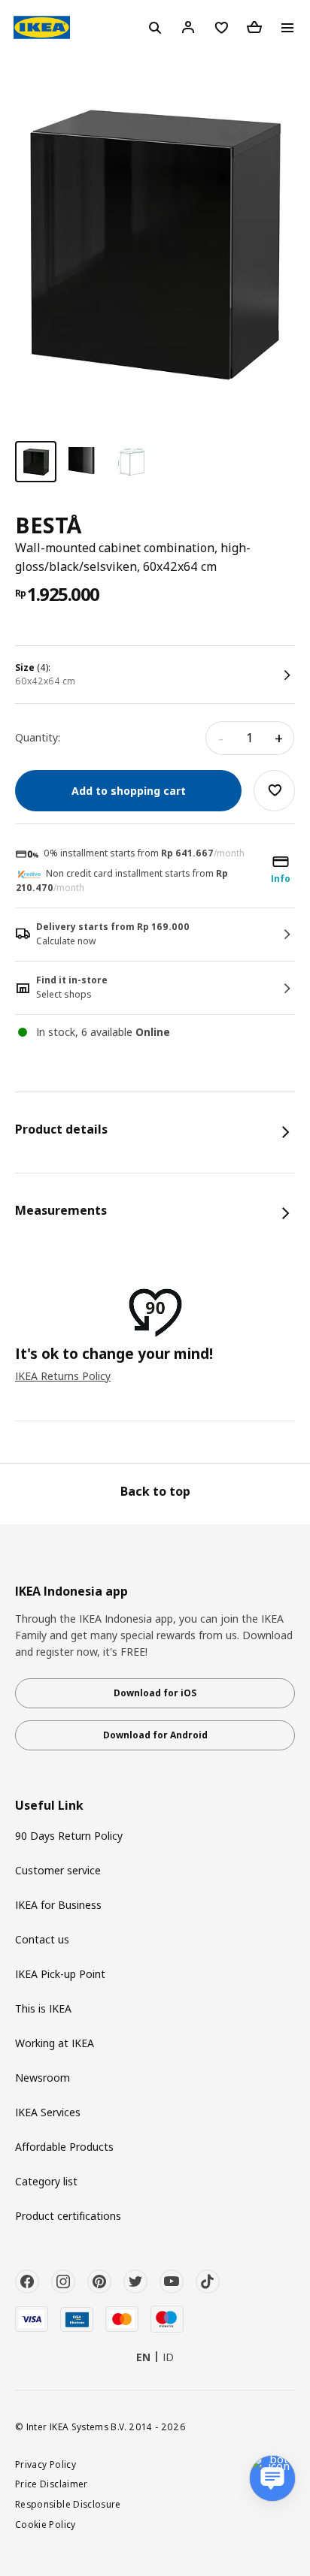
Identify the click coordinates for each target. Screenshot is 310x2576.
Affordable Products (64, 2147)
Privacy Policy (46, 2464)
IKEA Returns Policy (63, 1376)
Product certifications (68, 2216)
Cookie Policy (46, 2524)
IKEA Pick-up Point (60, 1974)
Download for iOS (155, 1693)
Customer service (58, 1870)
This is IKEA (43, 2008)
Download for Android (155, 1735)
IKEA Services (48, 2112)
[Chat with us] (272, 2478)
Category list (46, 2181)
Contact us (42, 1939)
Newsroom (43, 2078)
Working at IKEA (55, 2043)
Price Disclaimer (52, 2484)
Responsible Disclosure (68, 2504)
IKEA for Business (58, 1905)
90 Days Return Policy (69, 1836)
